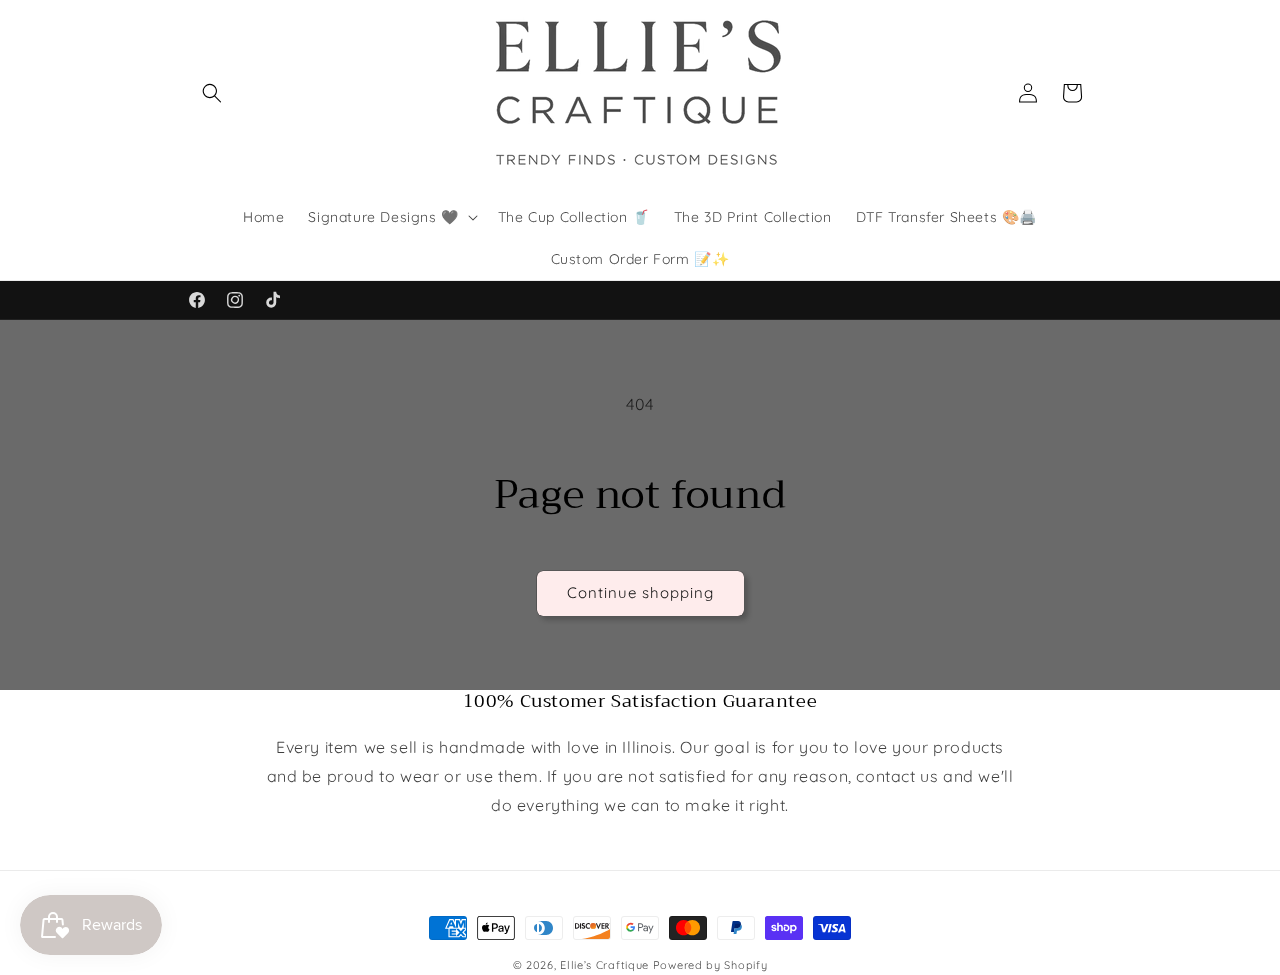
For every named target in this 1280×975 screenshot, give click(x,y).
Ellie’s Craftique (606, 965)
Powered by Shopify (710, 965)
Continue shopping (640, 592)
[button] (212, 93)
